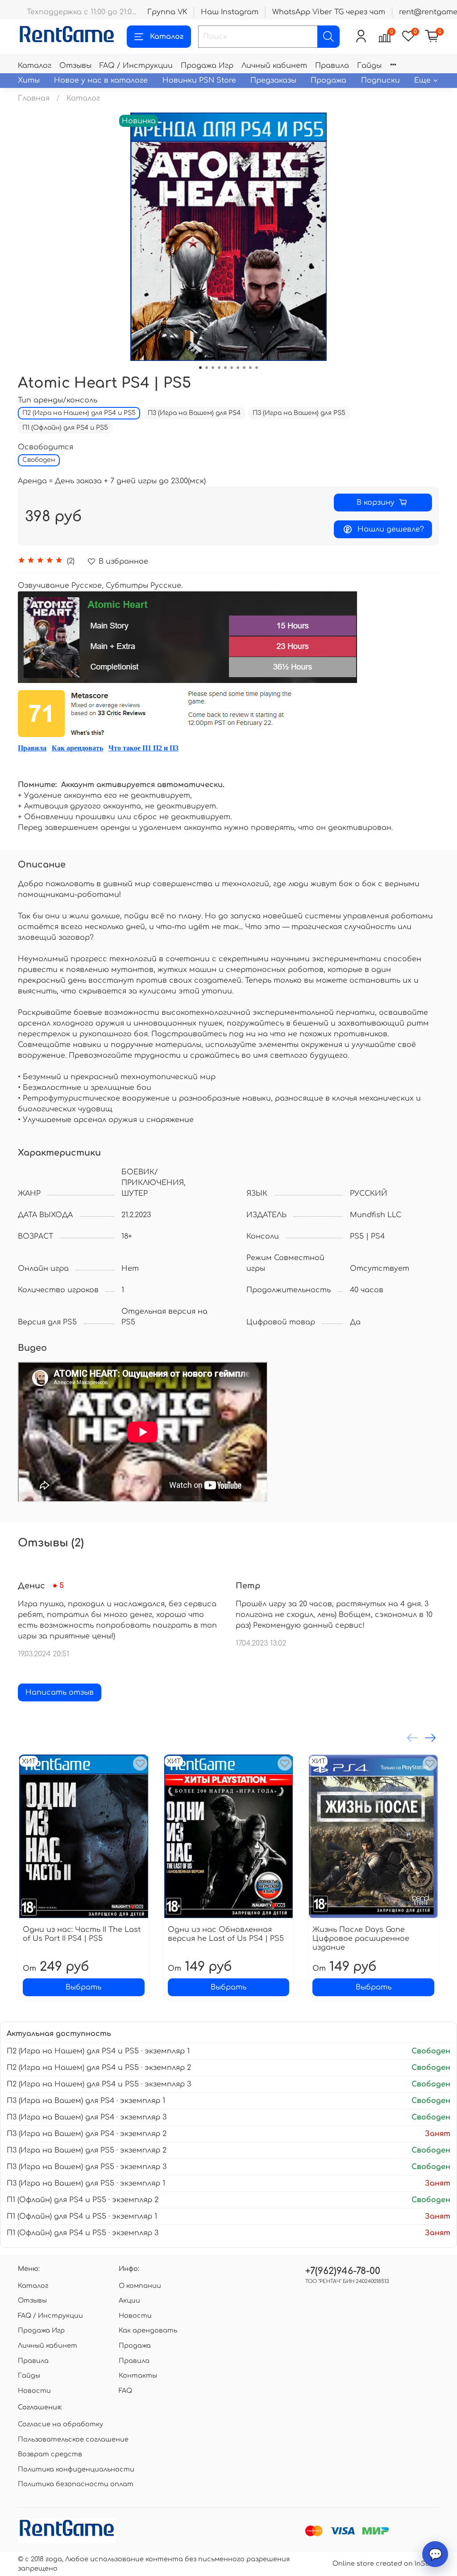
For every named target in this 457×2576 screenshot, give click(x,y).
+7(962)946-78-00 (343, 2271)
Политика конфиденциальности (76, 2469)
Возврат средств (50, 2454)
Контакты (138, 2375)
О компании (140, 2286)
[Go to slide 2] (207, 368)
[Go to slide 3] (213, 368)
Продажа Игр (207, 66)
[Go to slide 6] (232, 368)
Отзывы (75, 66)
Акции (129, 2300)
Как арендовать (77, 748)
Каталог (167, 37)
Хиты (29, 80)
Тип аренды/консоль (58, 400)
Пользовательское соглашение (73, 2439)
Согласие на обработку (60, 2424)
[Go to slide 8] (244, 368)
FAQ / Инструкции (136, 66)
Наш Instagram (230, 12)
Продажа (328, 80)
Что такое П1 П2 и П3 (143, 748)
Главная (34, 98)
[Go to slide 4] (219, 368)
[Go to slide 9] (250, 368)
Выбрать (83, 1987)
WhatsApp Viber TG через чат (329, 12)
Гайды (369, 66)
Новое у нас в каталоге (101, 80)
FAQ (125, 2391)
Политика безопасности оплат (76, 2484)
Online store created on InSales (386, 2563)
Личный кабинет (274, 66)
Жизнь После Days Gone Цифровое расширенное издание (361, 1939)
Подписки (380, 80)
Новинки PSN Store (199, 80)
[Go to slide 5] (225, 368)
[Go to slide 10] (257, 368)
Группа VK (167, 12)
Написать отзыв (60, 1692)
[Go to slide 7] (238, 368)
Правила (332, 66)
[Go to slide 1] (200, 368)
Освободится (46, 447)
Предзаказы (273, 80)
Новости (34, 2391)
